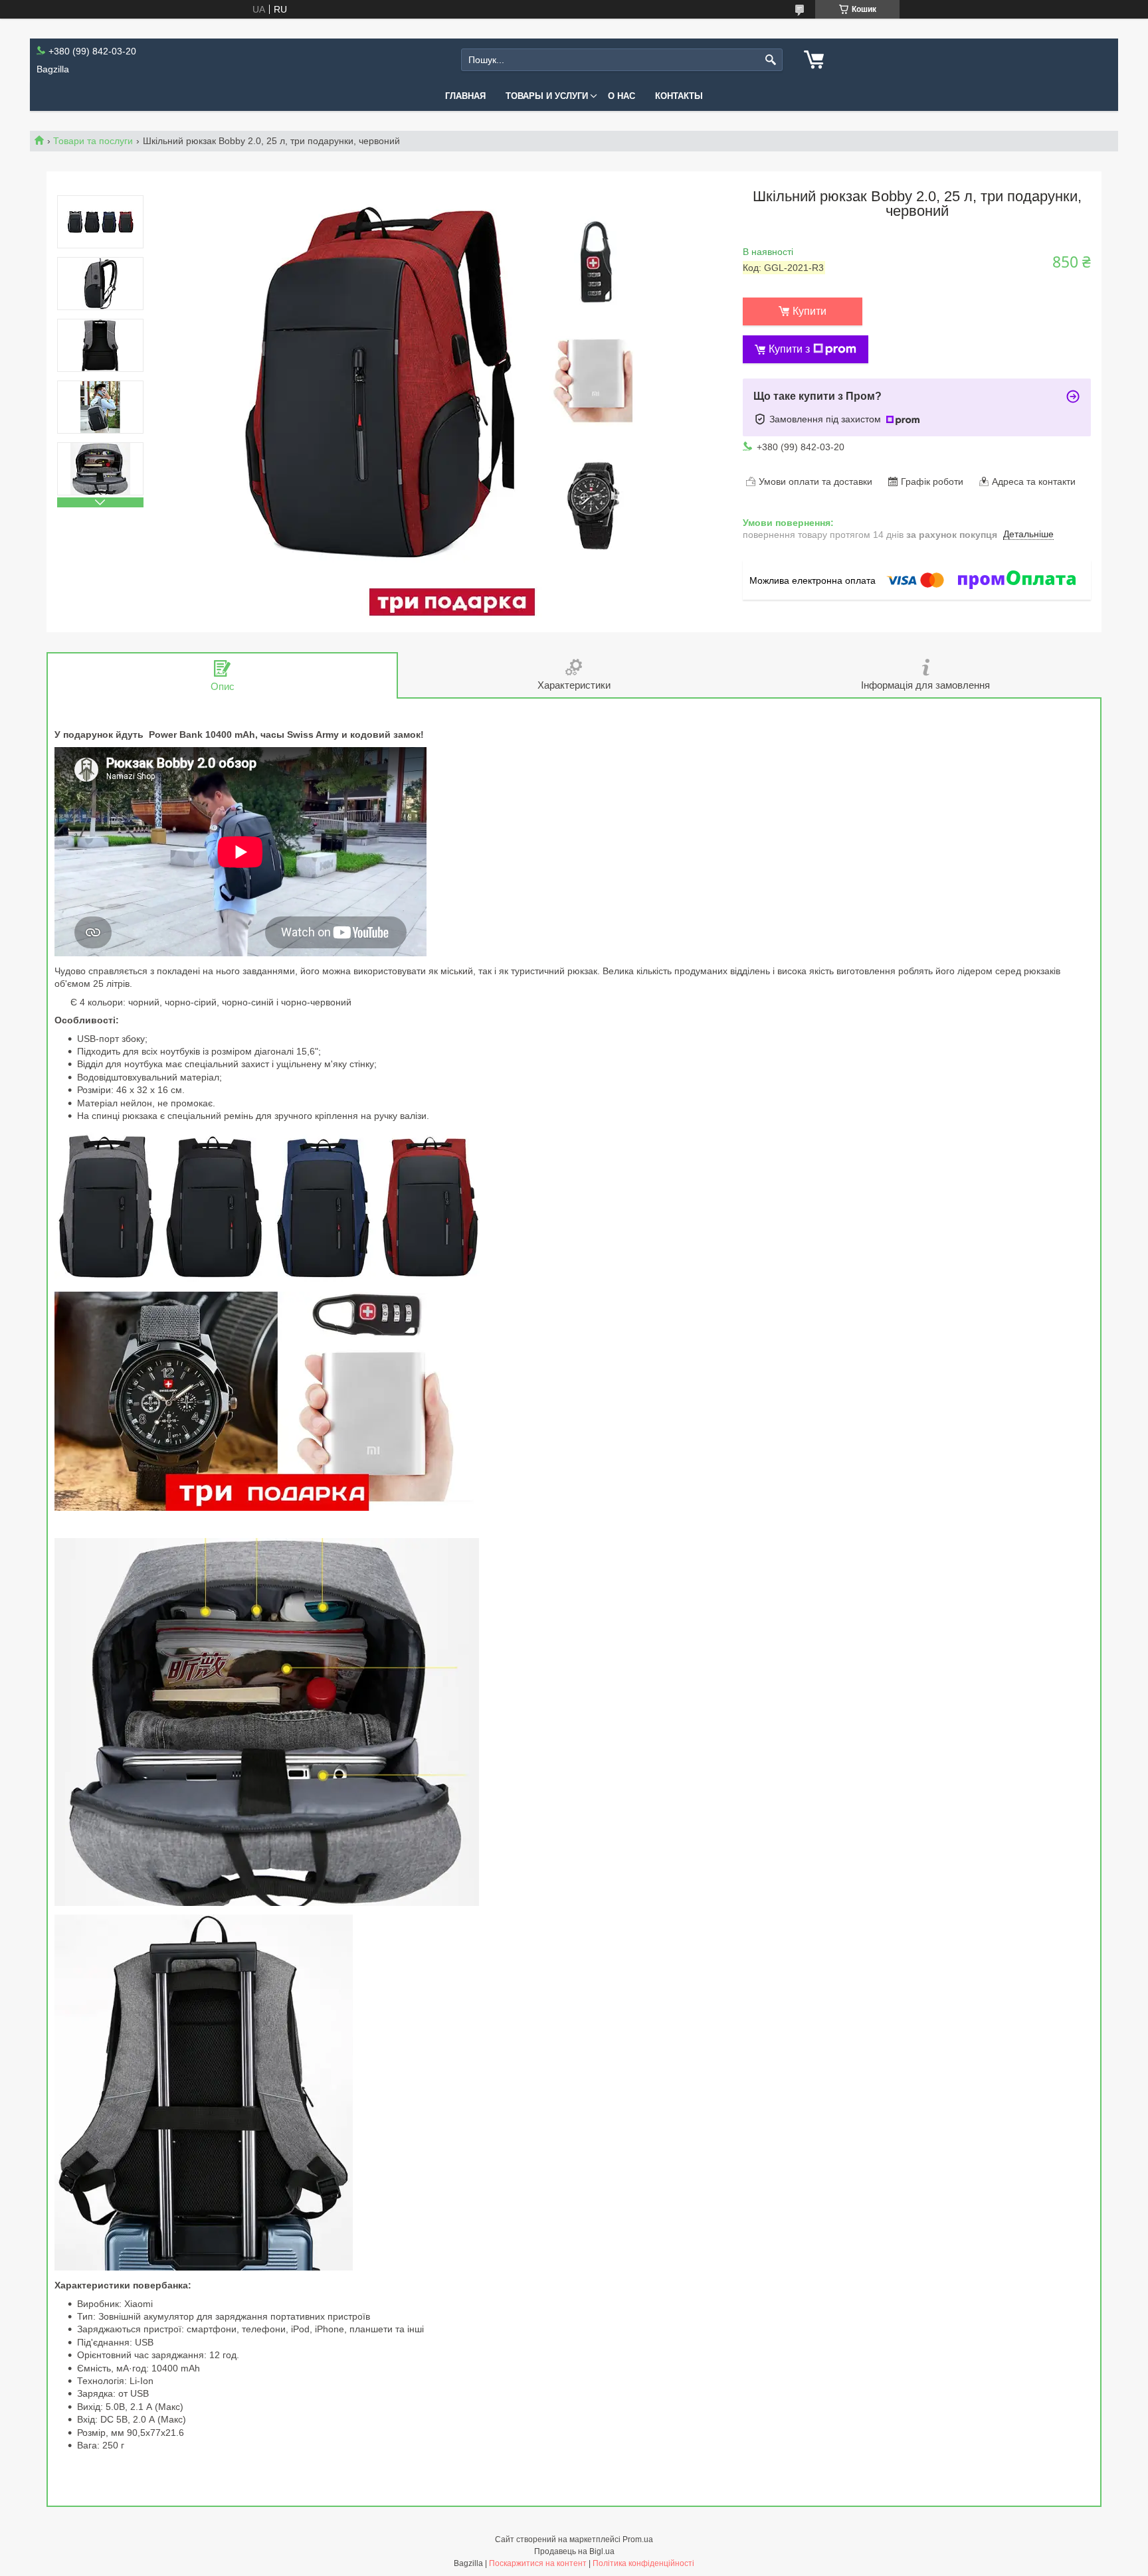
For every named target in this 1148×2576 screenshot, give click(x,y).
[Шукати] (771, 60)
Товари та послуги (93, 141)
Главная (465, 96)
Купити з (789, 349)
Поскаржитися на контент (538, 2563)
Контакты (679, 96)
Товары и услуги (547, 96)
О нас (622, 96)
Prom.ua (638, 2539)
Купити (810, 311)
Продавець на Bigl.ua (574, 2551)
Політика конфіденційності (643, 2563)
